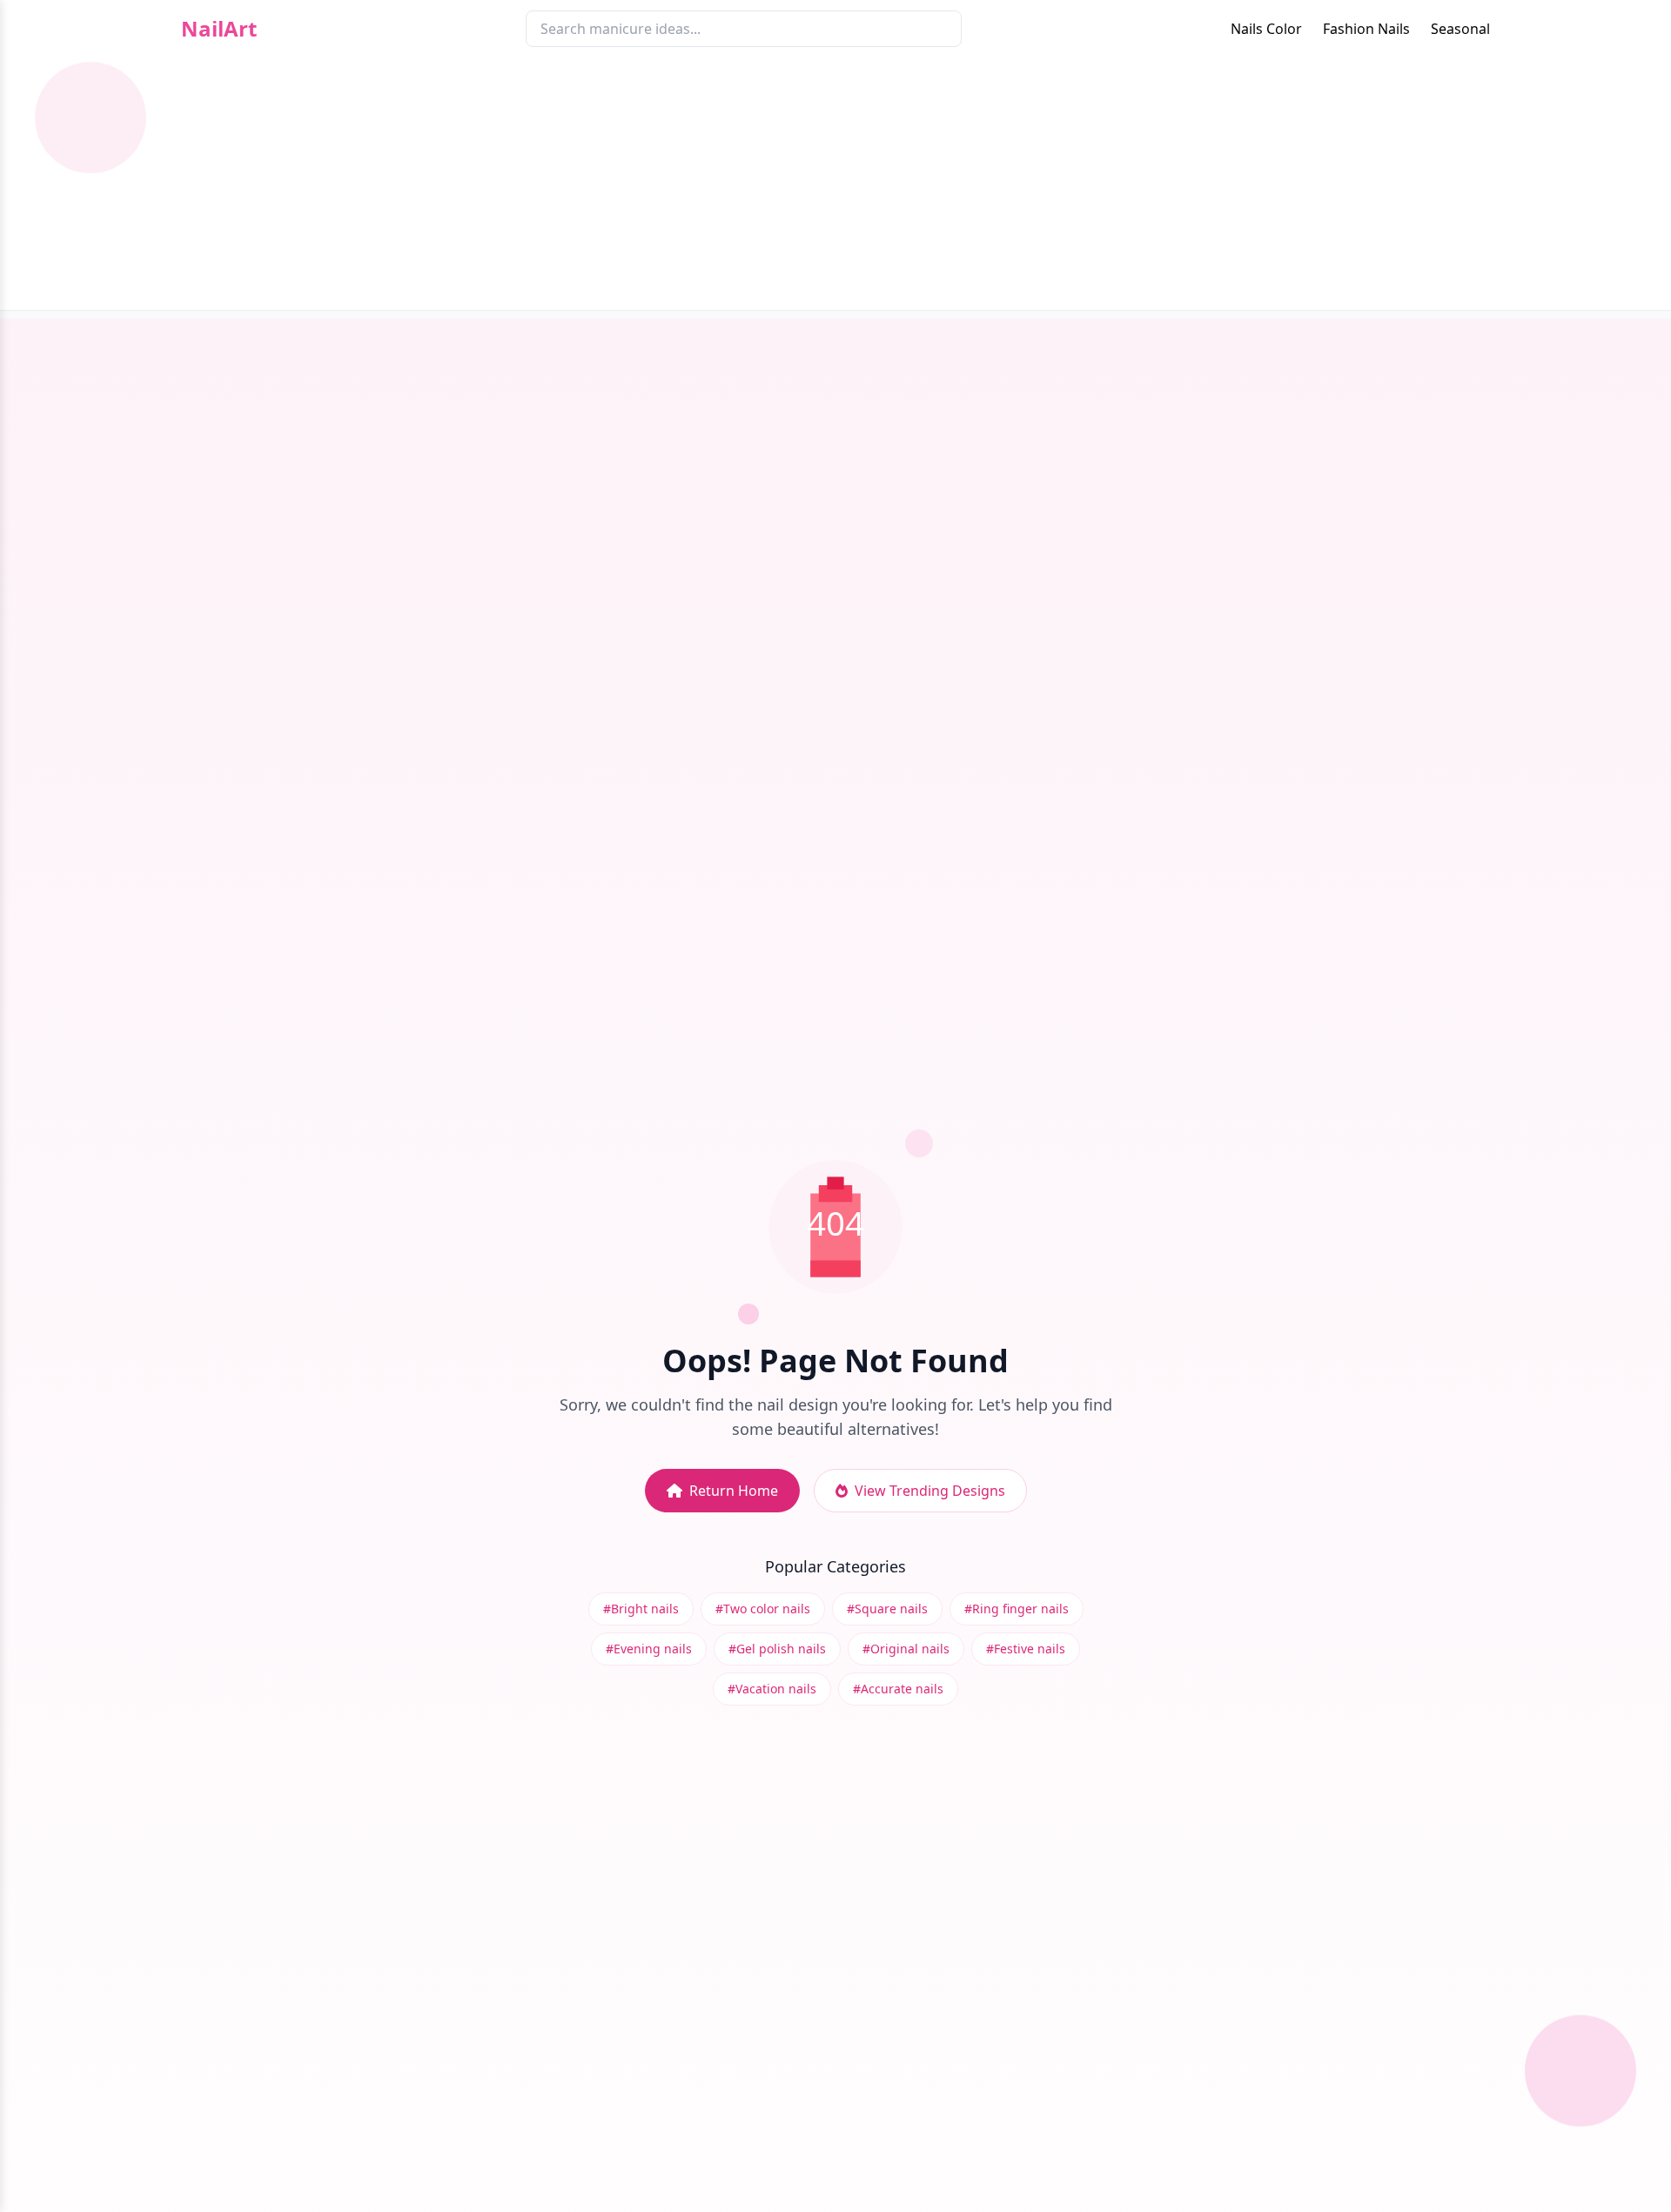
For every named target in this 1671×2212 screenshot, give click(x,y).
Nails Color (1266, 29)
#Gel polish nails (777, 1649)
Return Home (734, 1491)
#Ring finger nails (1017, 1609)
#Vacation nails (772, 1689)
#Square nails (887, 1609)
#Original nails (906, 1649)
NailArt (219, 29)
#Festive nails (1026, 1649)
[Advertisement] (835, 188)
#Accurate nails (898, 1689)
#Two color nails (763, 1609)
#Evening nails (649, 1649)
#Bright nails (641, 1609)
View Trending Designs (930, 1491)
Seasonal (1460, 29)
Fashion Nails (1366, 29)
